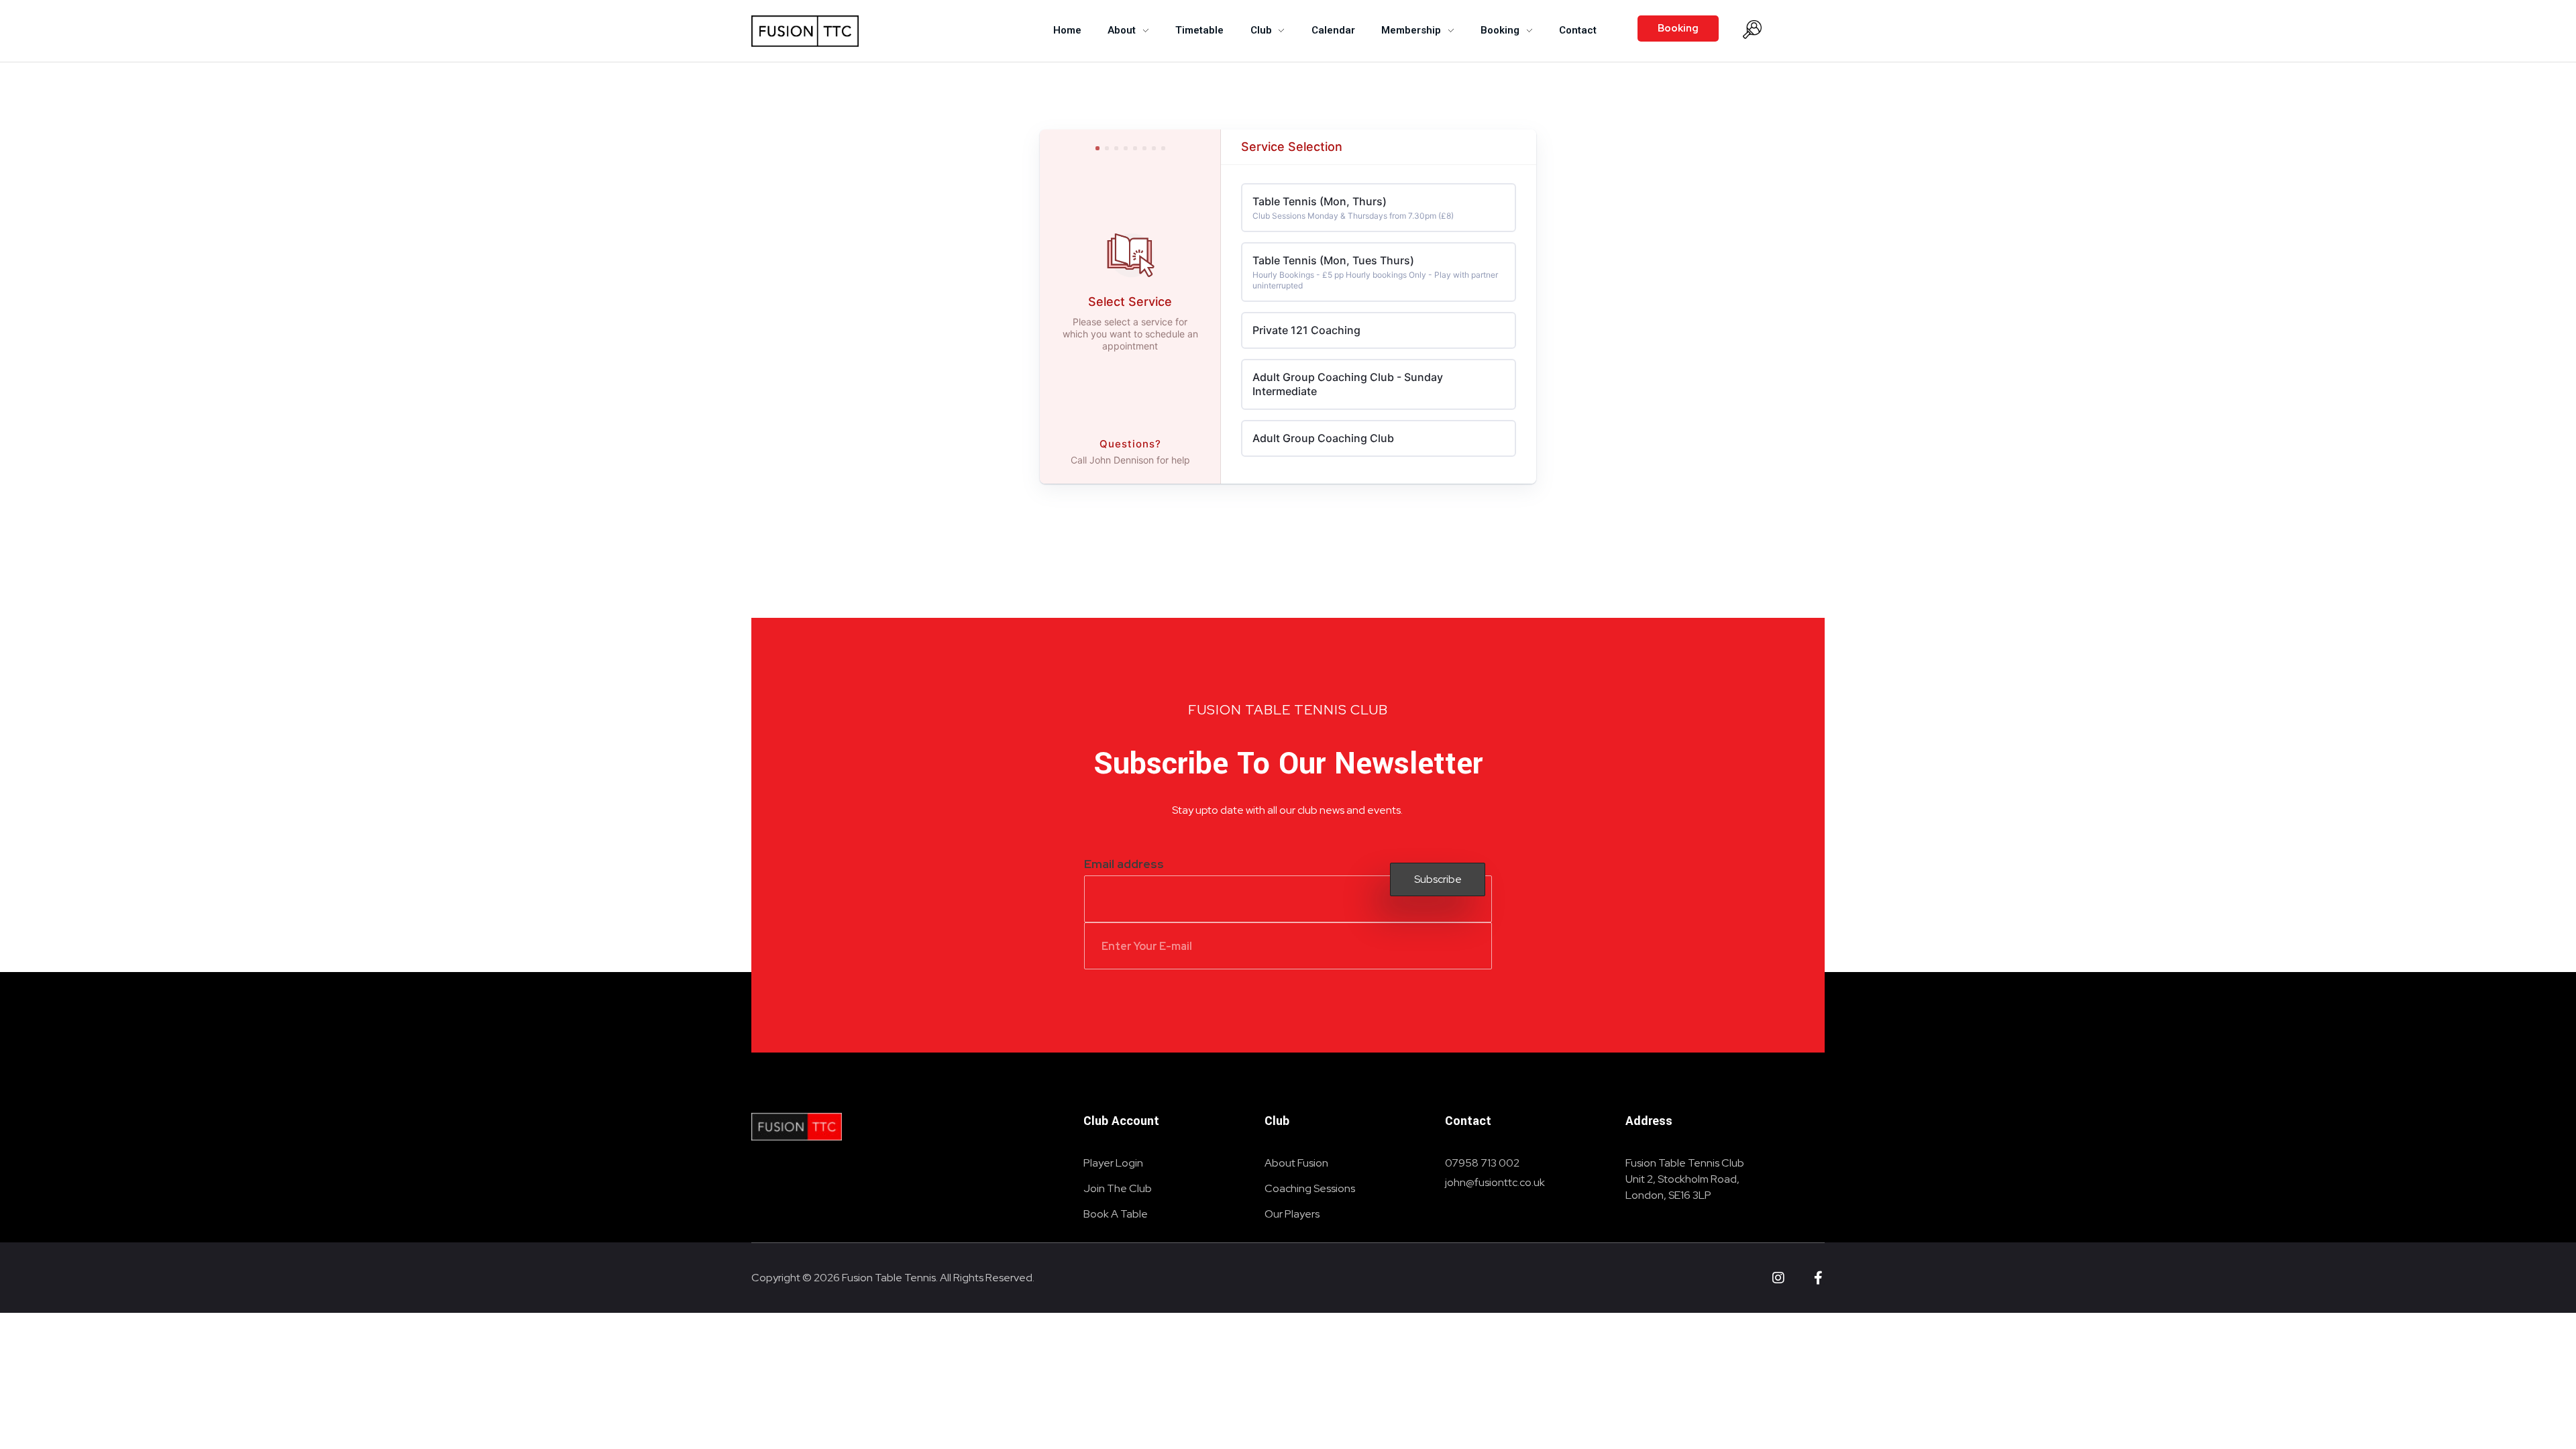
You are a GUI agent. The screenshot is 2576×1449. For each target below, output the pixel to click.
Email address (1124, 864)
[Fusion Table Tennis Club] (797, 1127)
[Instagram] (1778, 1278)
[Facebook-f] (1818, 1278)
